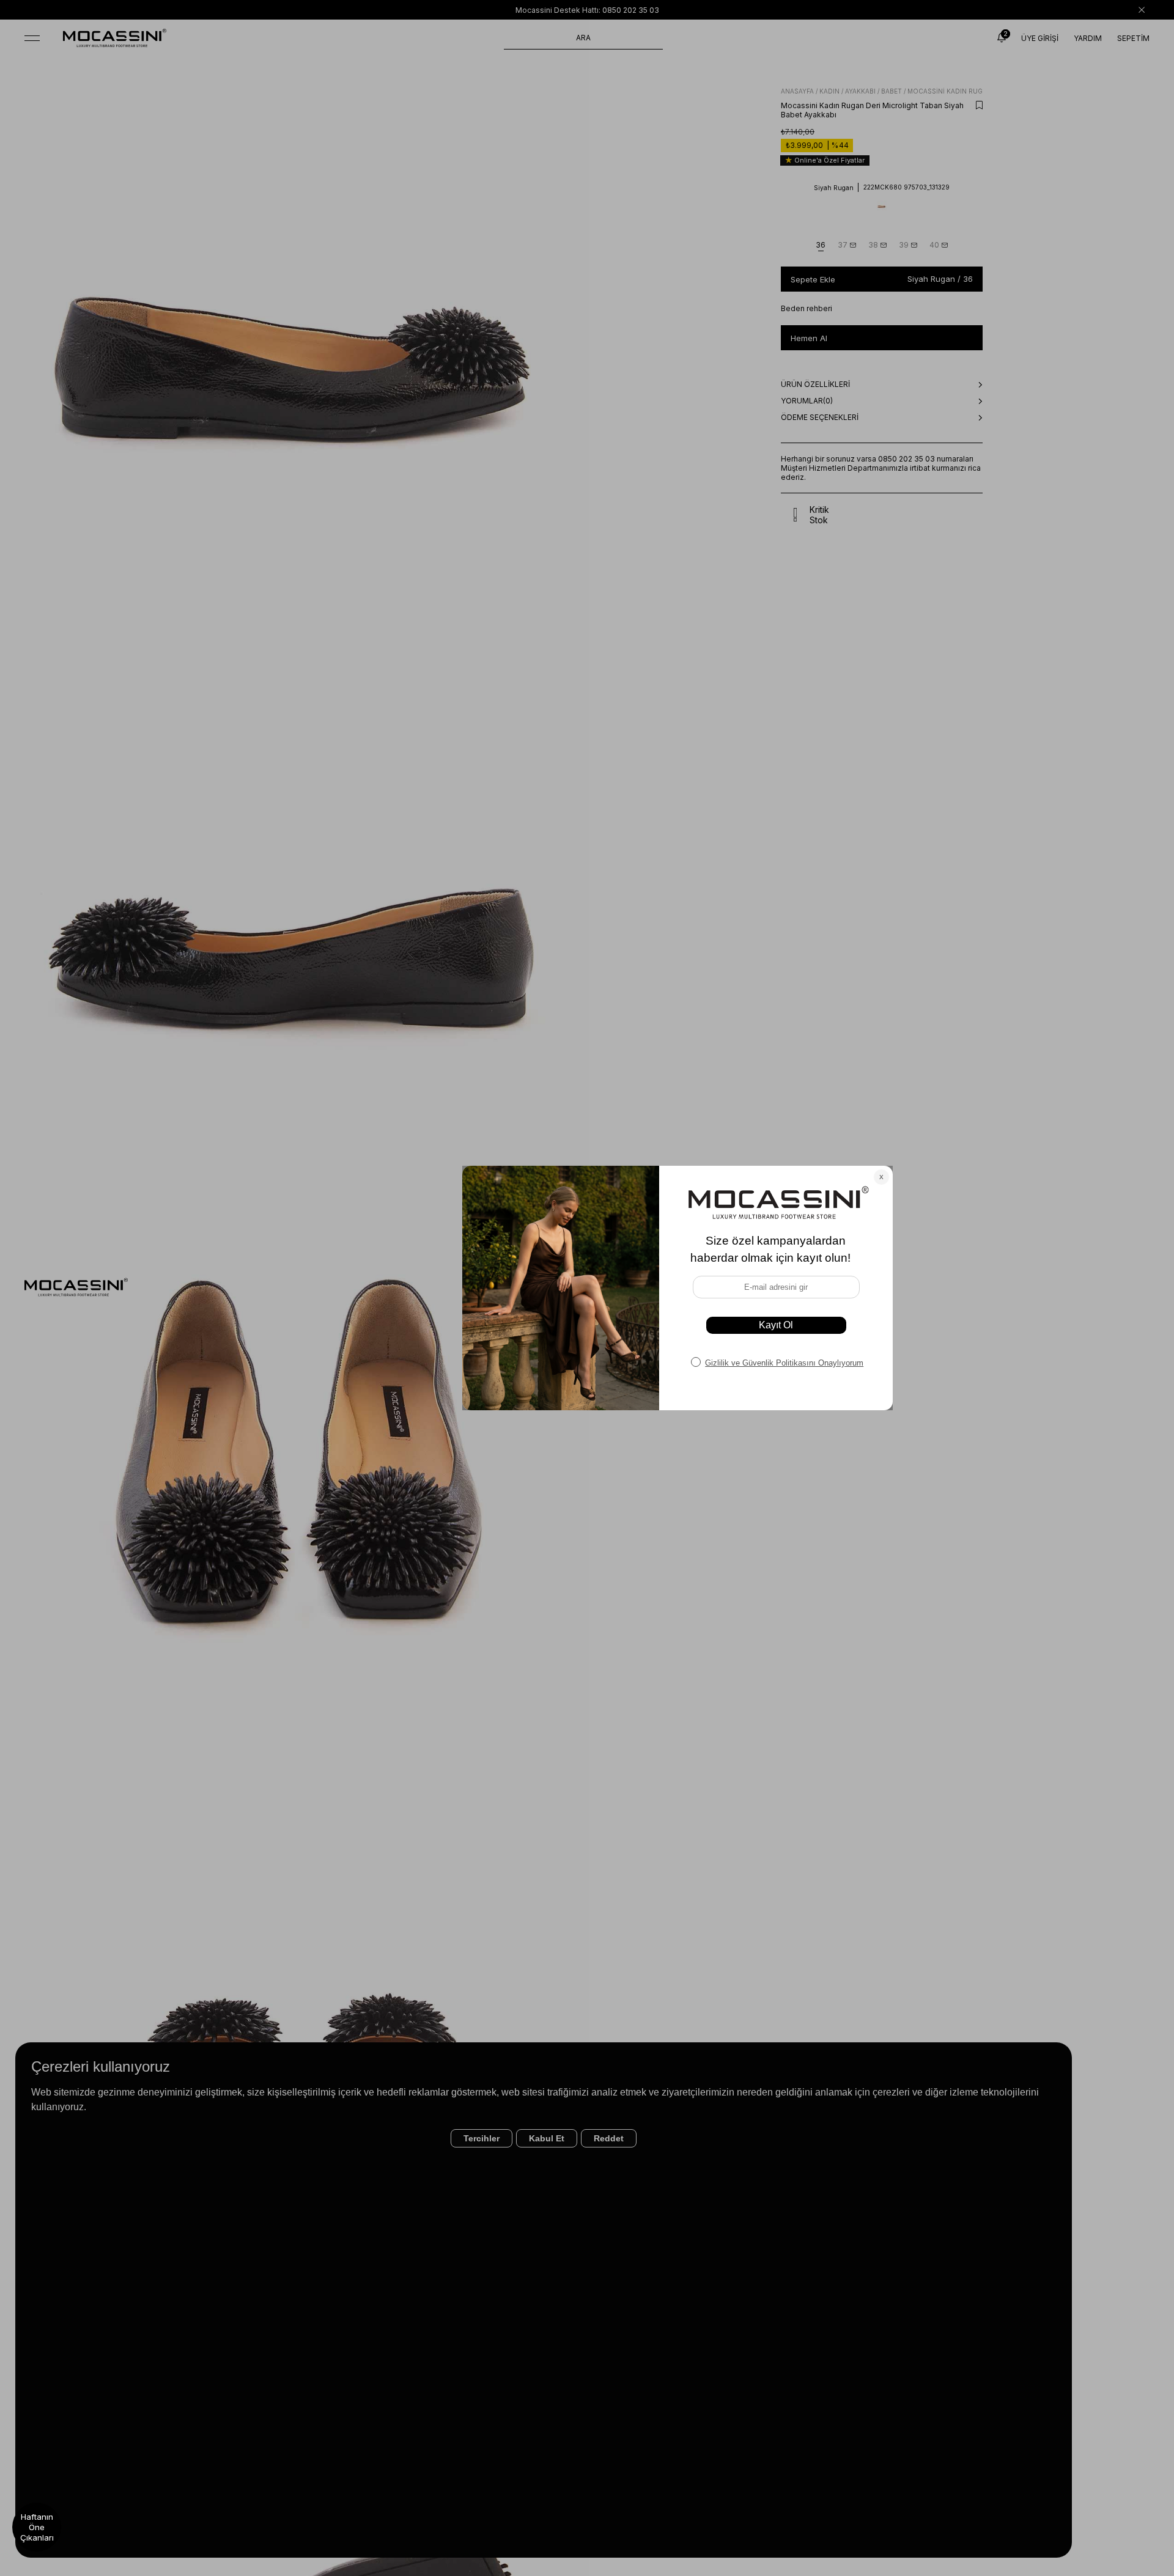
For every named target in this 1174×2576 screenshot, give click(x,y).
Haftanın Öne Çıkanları (37, 2527)
